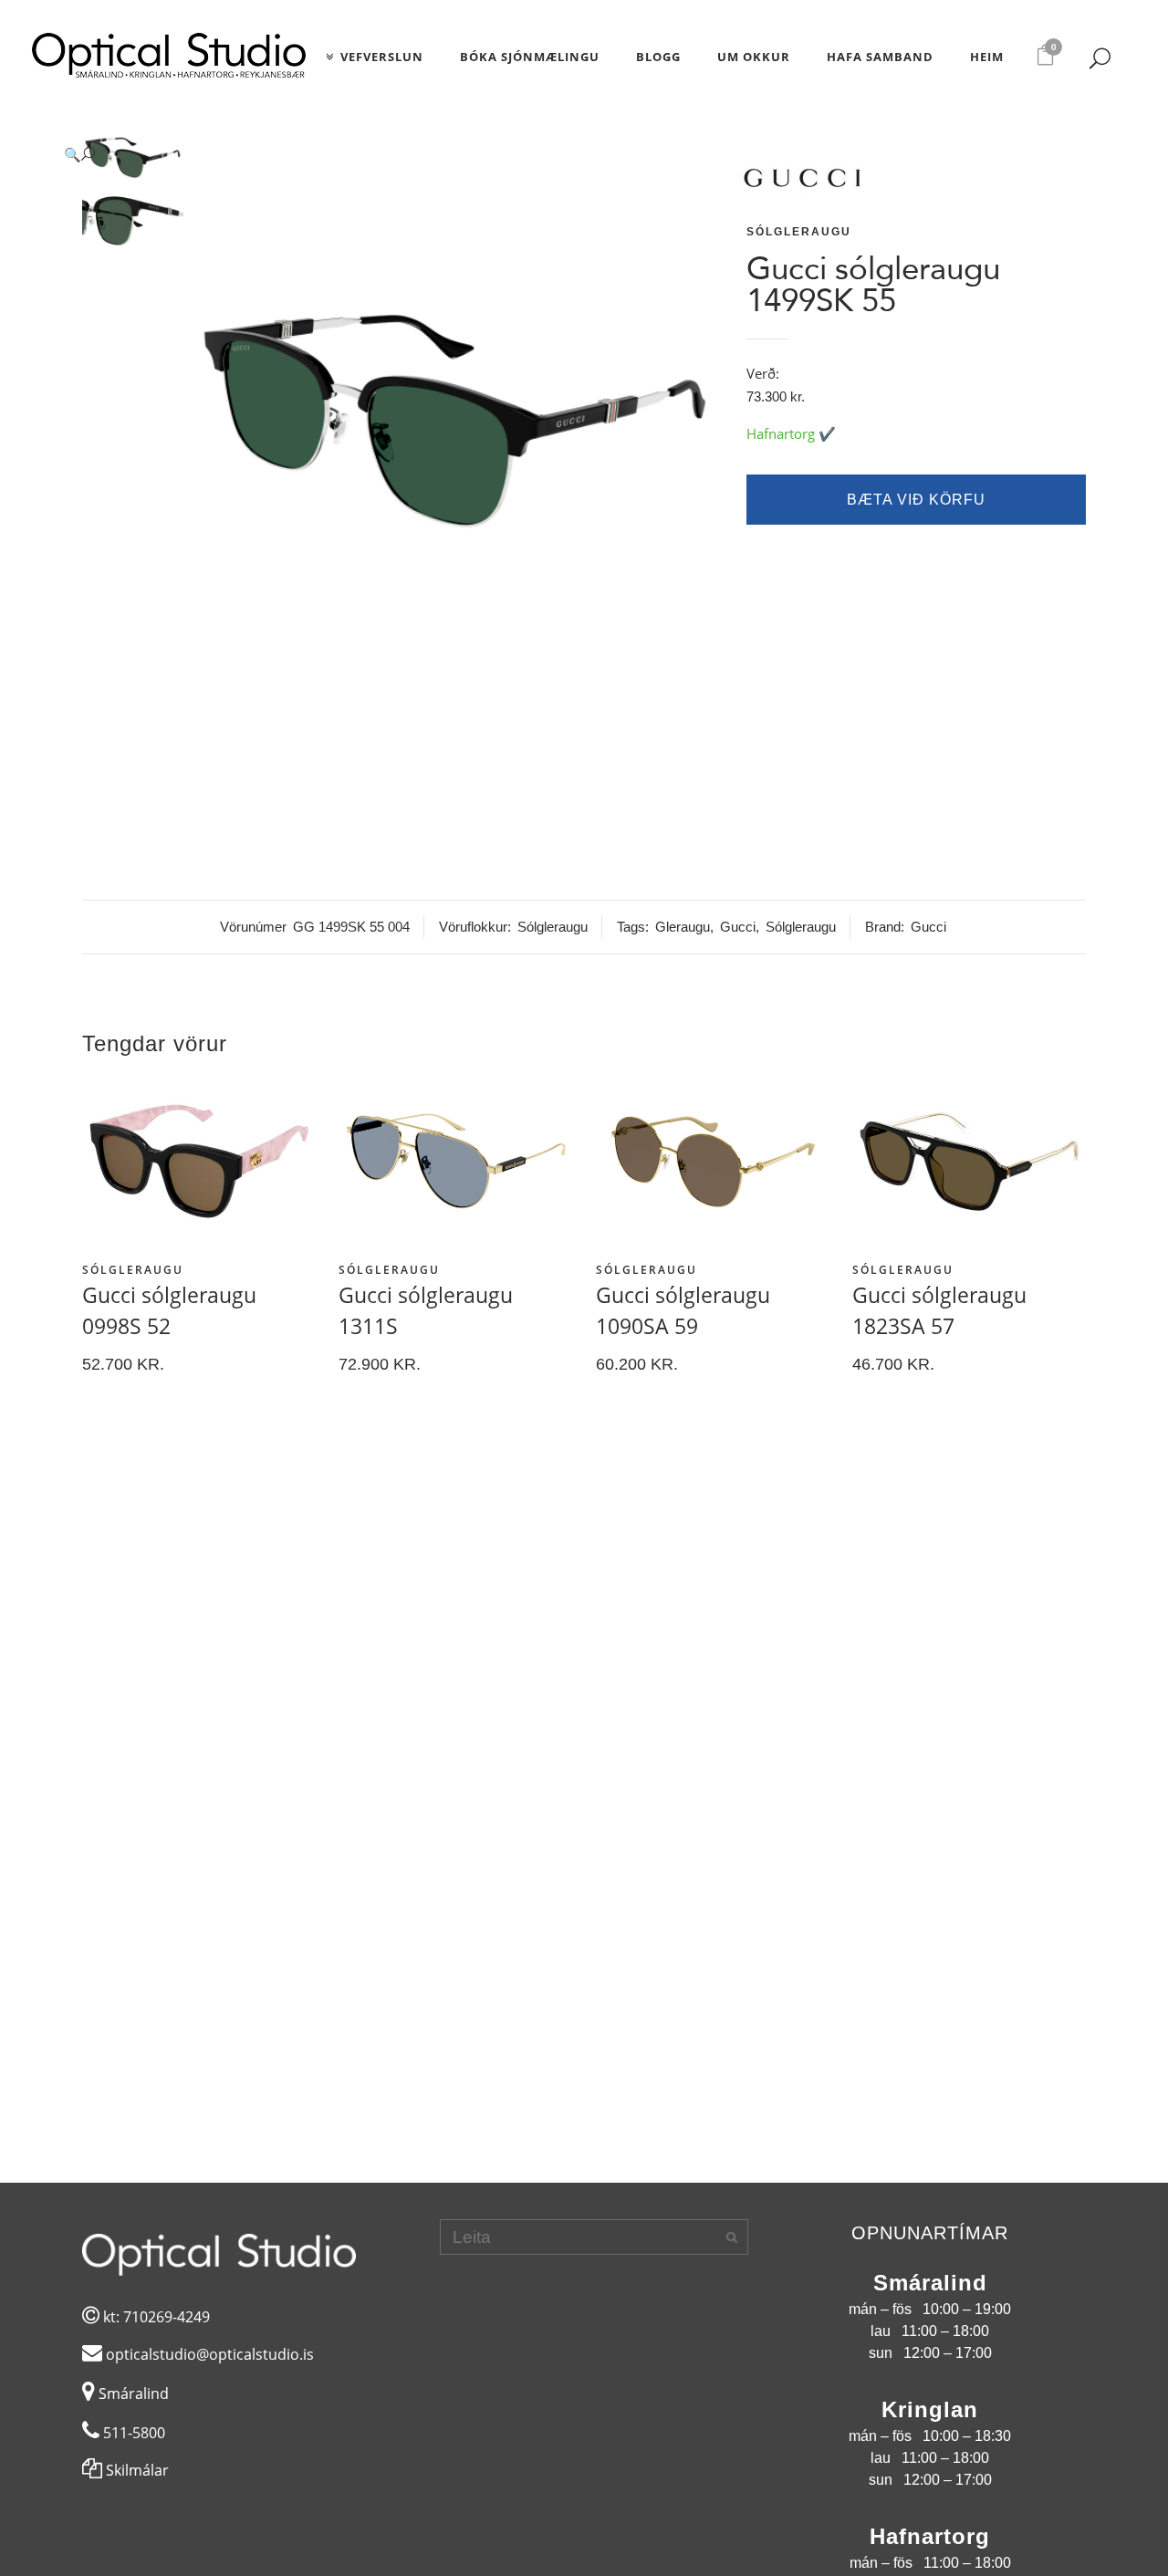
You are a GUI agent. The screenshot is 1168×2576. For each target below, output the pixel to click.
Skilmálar (136, 2470)
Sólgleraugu (799, 232)
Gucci (738, 927)
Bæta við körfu (916, 500)
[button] (384, 155)
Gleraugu (683, 927)
